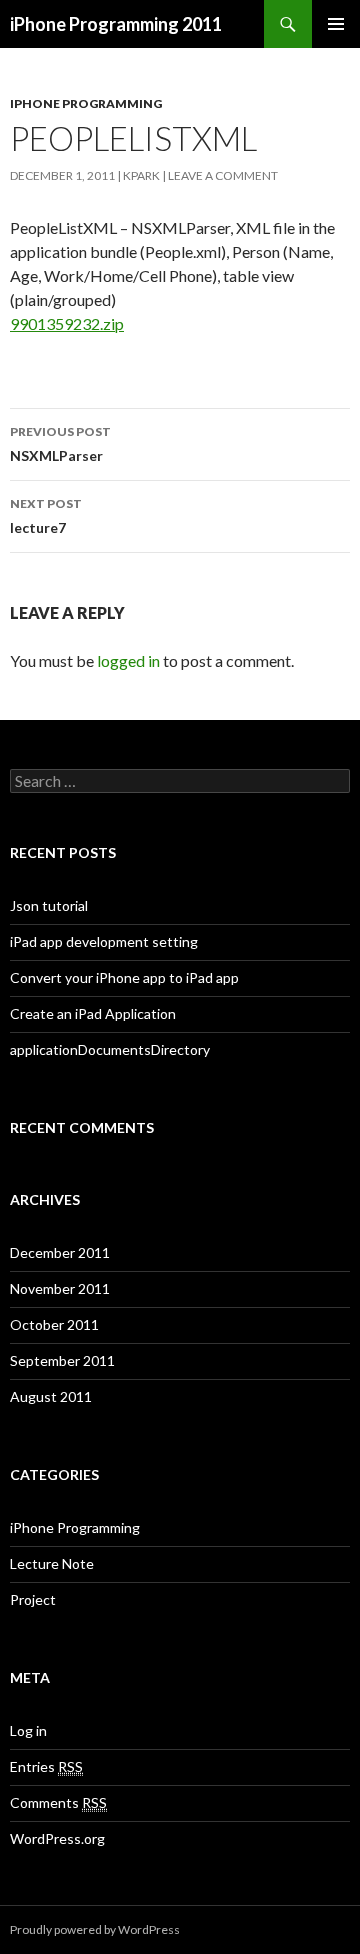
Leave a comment (223, 175)
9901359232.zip (67, 323)
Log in (28, 1730)
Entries (46, 1766)
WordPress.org (57, 1838)
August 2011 (51, 1396)
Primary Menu (336, 24)
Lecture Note (52, 1563)
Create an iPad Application (93, 1013)
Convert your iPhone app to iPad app (124, 977)
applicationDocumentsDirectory (110, 1049)
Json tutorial (49, 905)
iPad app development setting (104, 941)
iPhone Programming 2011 (116, 24)
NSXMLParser (60, 444)
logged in (128, 660)
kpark (141, 175)
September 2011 (62, 1360)
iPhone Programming (86, 103)
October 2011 (54, 1324)
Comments (58, 1802)
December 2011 (60, 1252)
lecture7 (46, 516)
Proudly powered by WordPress (95, 1929)
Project (33, 1599)
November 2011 (60, 1288)
